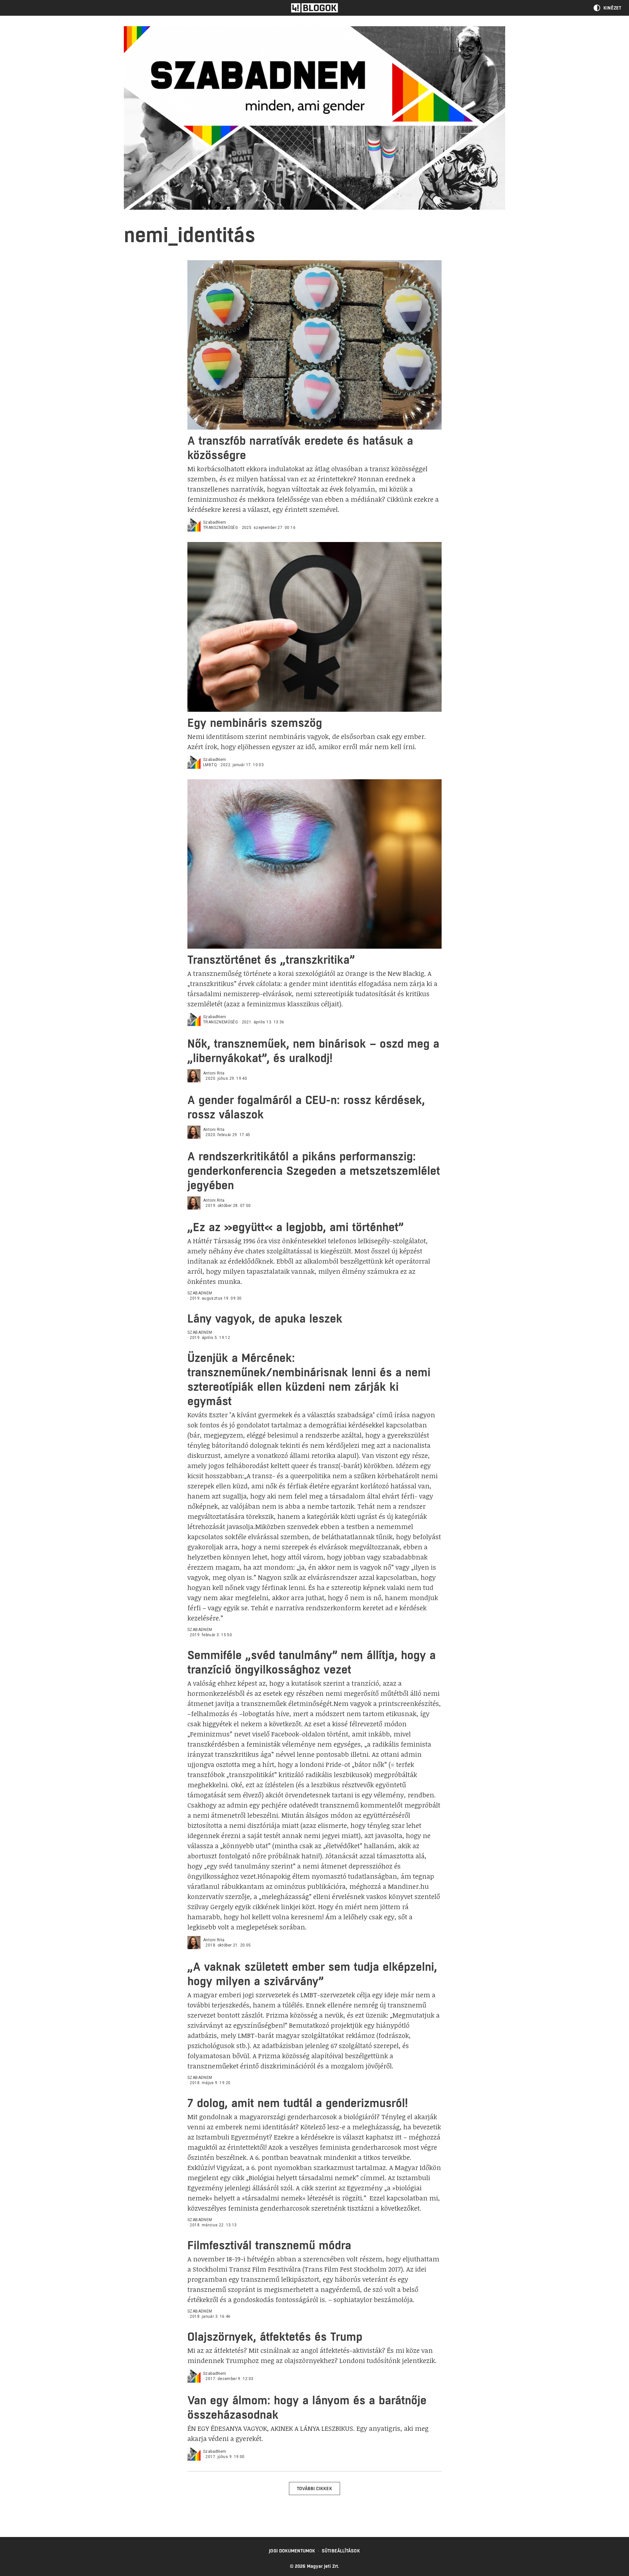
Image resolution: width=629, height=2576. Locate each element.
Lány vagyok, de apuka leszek (265, 1318)
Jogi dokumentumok (292, 2551)
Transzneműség (220, 528)
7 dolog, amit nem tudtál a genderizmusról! (298, 2103)
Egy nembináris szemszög (255, 723)
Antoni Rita (214, 1073)
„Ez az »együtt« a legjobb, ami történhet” (295, 1227)
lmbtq (210, 765)
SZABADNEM (200, 1293)
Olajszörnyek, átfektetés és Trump (275, 2337)
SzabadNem (215, 522)
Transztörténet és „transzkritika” (271, 960)
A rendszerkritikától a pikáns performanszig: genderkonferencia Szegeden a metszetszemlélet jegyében (314, 1171)
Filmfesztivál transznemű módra (269, 2245)
